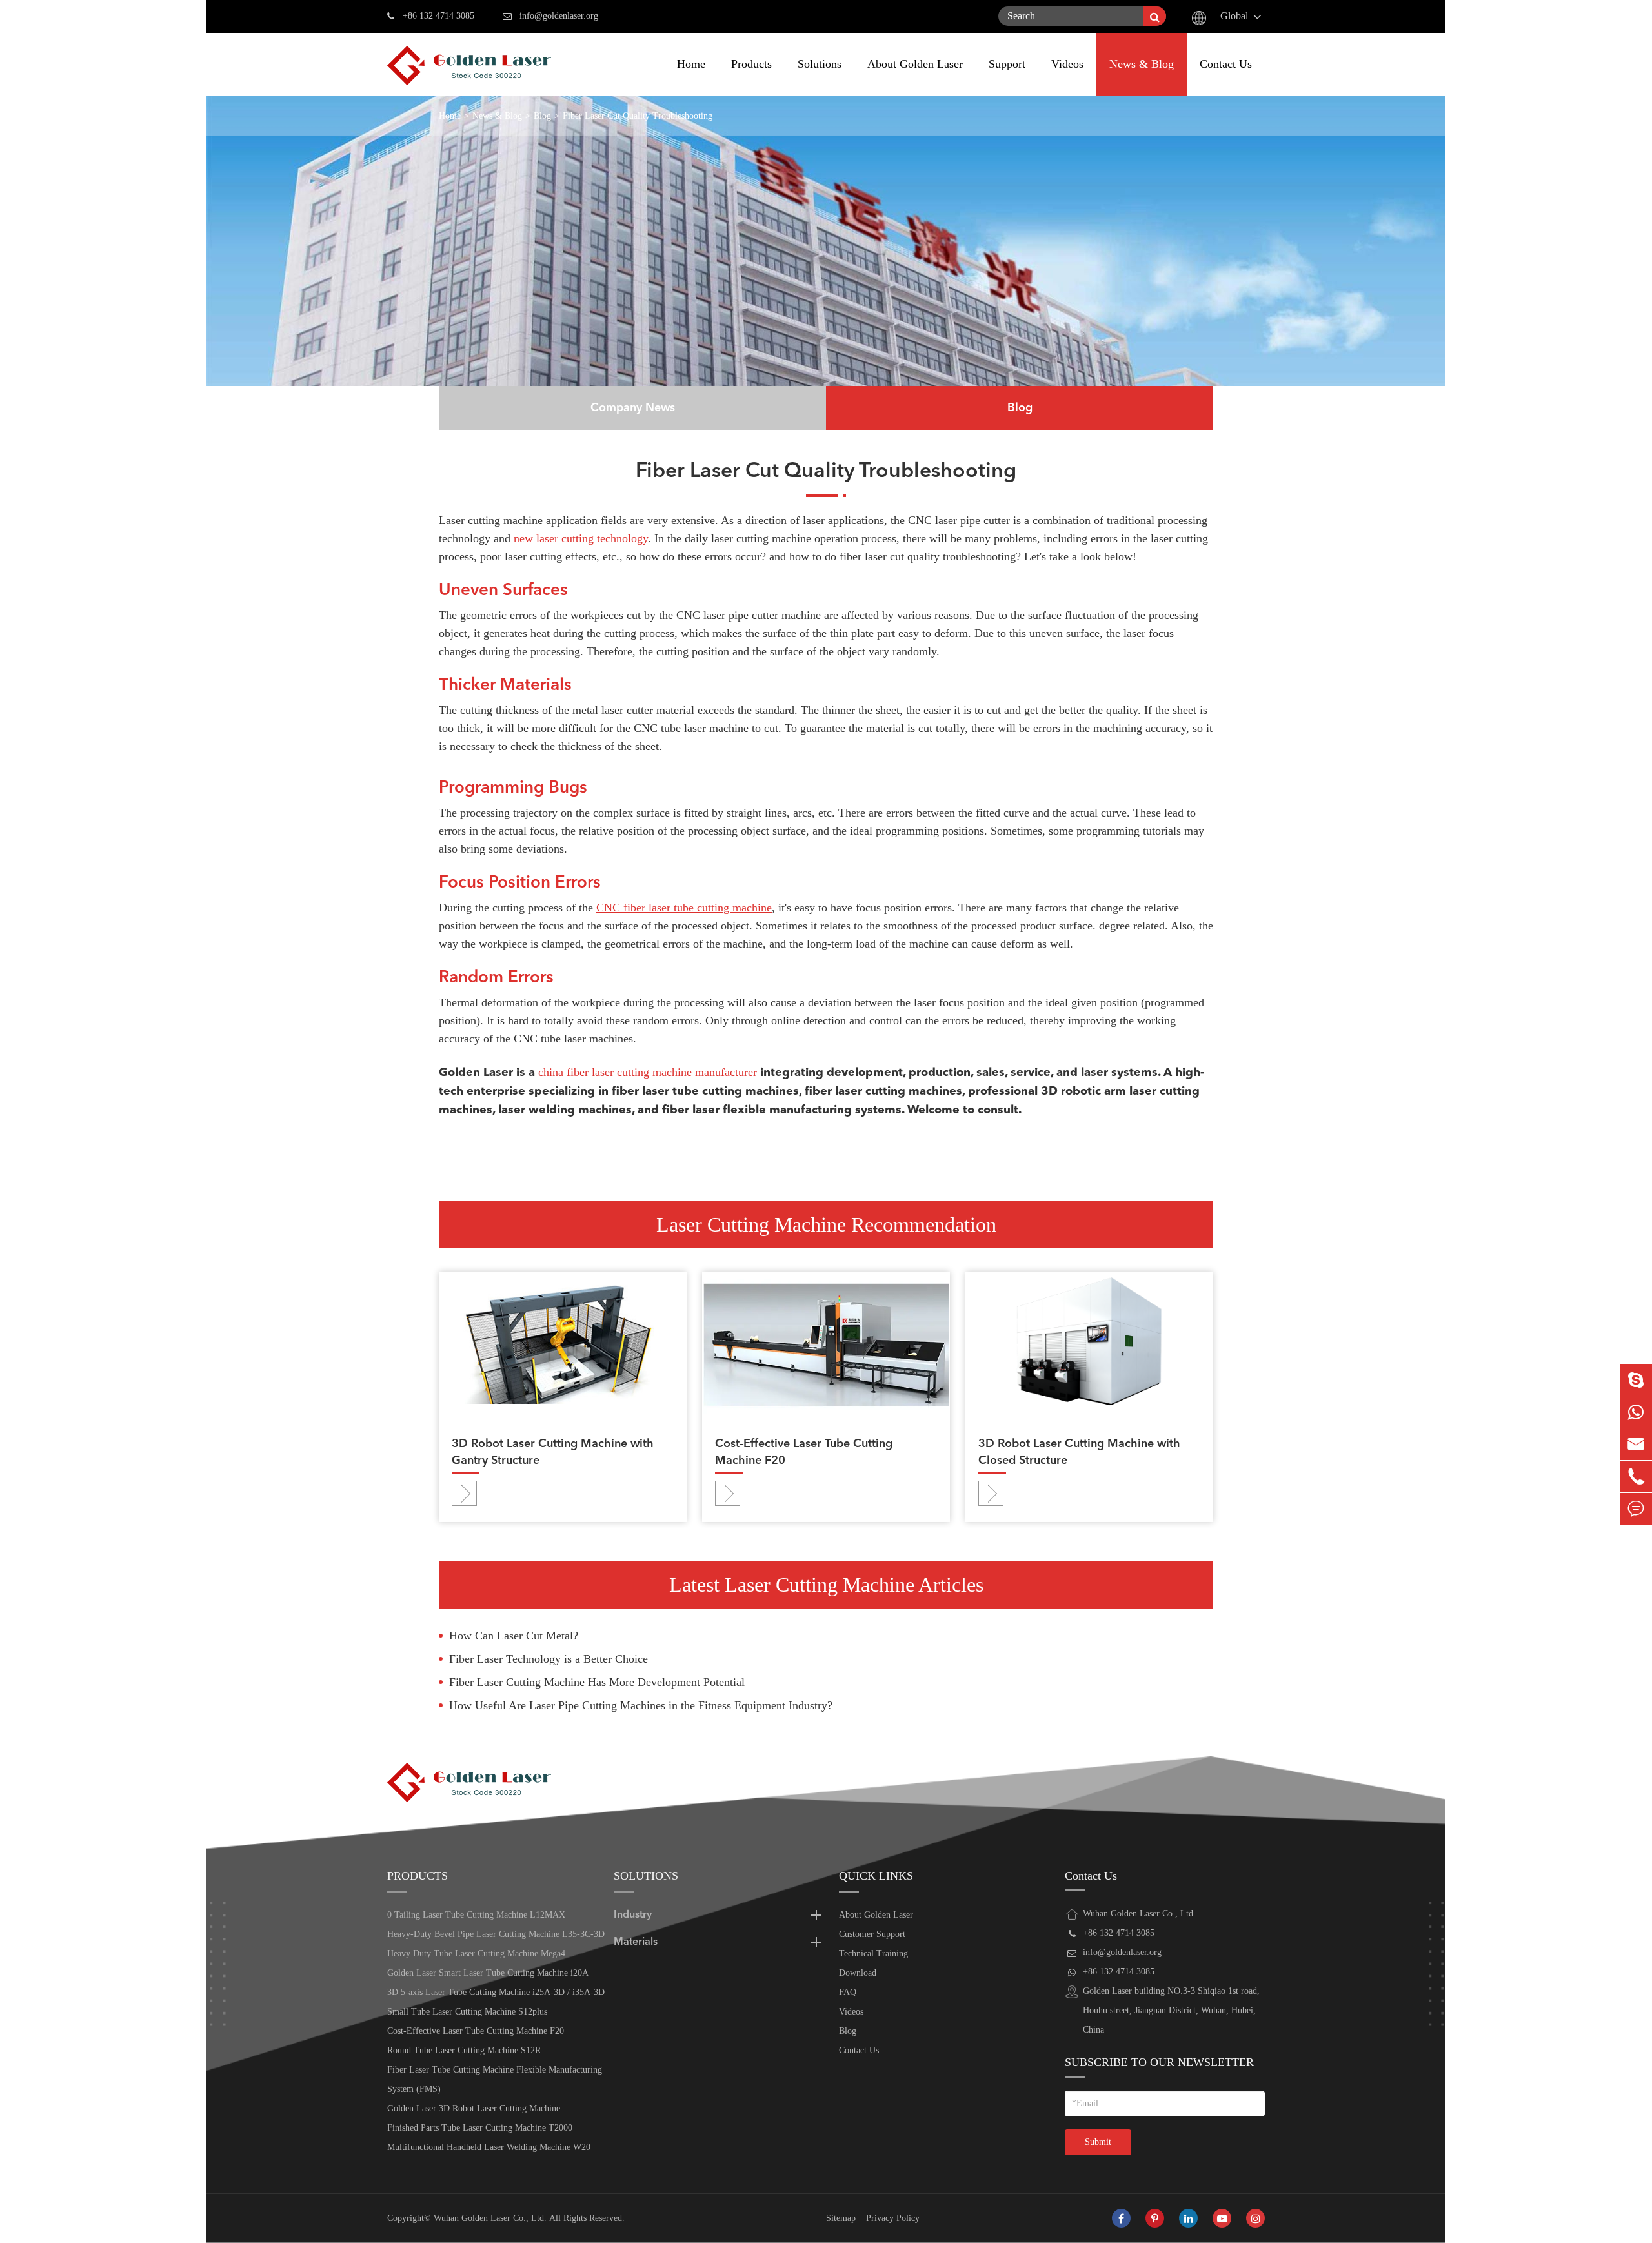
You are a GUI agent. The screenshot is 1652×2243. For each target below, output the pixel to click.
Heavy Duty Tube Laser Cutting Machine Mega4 (476, 1954)
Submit (1098, 2142)
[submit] (1154, 16)
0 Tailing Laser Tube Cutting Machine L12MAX (476, 1915)
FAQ (848, 1992)
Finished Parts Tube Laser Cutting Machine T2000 (480, 2128)
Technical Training (873, 1954)
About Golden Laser (915, 64)
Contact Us (1226, 64)
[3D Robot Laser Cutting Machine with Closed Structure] (1089, 1344)
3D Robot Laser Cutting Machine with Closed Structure (1079, 1452)
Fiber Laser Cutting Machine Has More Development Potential (597, 1682)
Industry (633, 1915)
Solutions (820, 64)
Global (1234, 16)
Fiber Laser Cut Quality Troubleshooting (638, 116)
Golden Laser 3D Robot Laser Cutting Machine (474, 2108)
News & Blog (1142, 64)
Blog (542, 116)
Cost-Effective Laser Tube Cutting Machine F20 (804, 1452)
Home (691, 64)
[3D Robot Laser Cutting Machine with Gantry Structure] (563, 1344)
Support (1007, 64)
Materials (636, 1942)
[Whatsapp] (1636, 1412)
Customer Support (872, 1934)
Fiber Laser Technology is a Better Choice (549, 1659)
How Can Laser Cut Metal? (514, 1636)
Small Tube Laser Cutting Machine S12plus (467, 2012)
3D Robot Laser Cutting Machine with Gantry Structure (553, 1452)
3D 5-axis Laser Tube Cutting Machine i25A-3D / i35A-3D (496, 1992)
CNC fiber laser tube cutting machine (684, 908)
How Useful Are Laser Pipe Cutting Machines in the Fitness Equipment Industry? (641, 1705)
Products (751, 64)
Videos (1067, 64)
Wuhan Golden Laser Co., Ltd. (490, 2218)
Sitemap (841, 2218)
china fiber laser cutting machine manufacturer (648, 1072)
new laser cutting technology (581, 538)
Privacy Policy (893, 2218)
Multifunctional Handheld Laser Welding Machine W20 (489, 2147)
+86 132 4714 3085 (438, 16)
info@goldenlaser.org (559, 16)
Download (858, 1973)
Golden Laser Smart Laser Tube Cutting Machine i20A (488, 1973)
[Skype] (1636, 1380)
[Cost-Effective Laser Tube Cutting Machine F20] (826, 1344)
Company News (633, 408)
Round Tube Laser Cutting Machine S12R (464, 2050)
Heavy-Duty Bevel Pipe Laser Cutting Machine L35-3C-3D (496, 1934)
